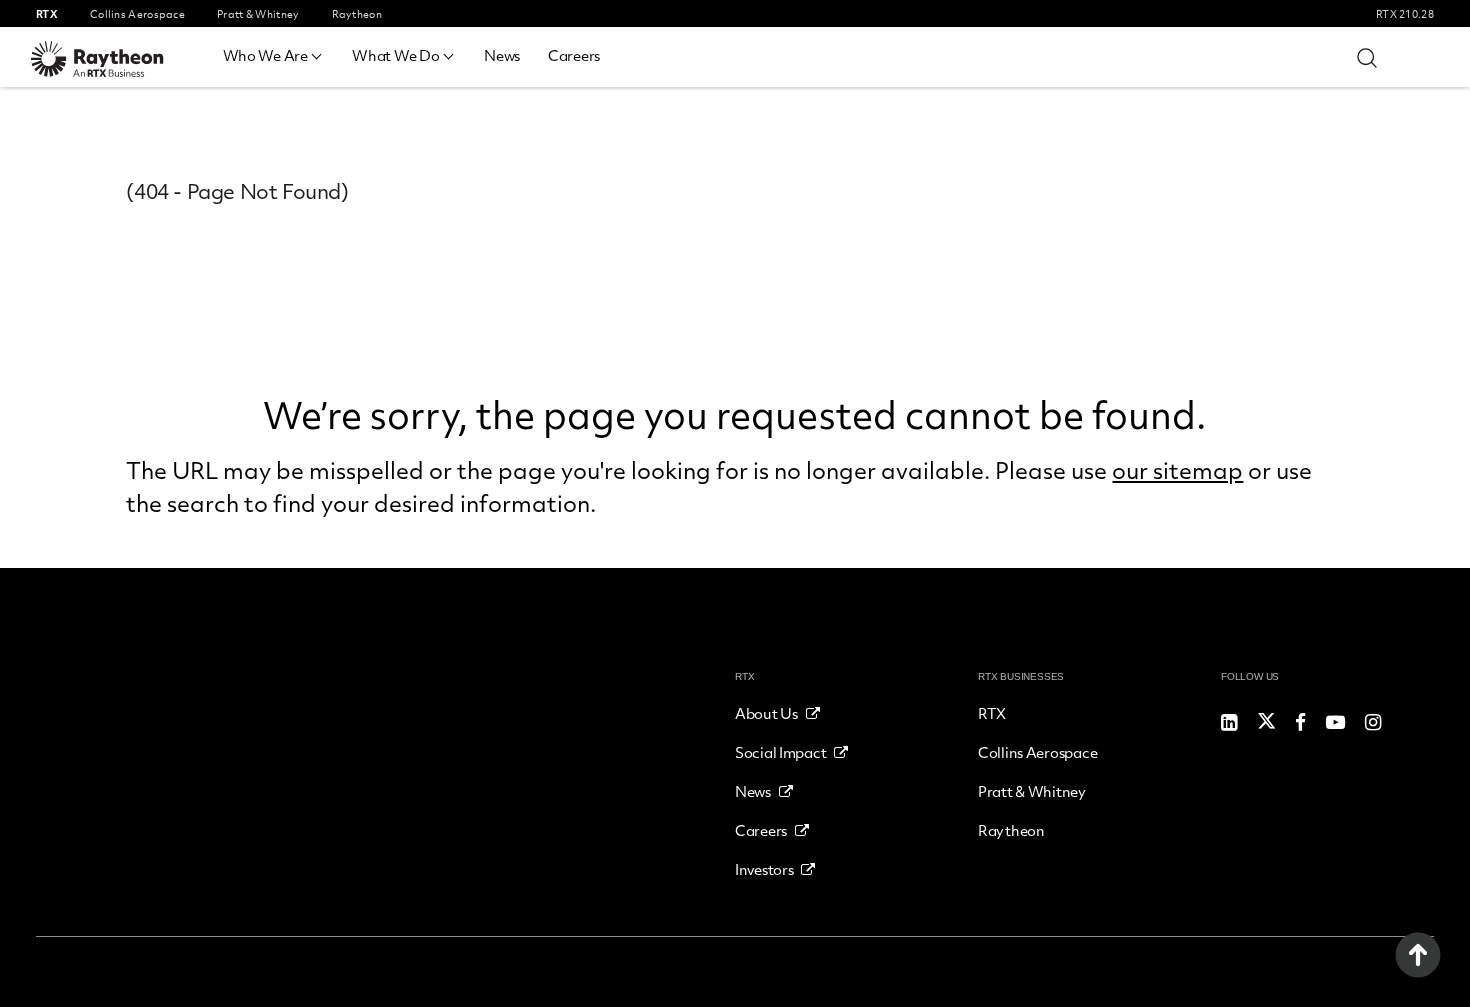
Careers (574, 55)
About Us (766, 713)
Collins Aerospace (1037, 752)
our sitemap (1177, 470)
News (502, 55)
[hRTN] (111, 59)
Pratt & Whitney (1032, 791)
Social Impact (780, 752)
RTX (992, 713)
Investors (764, 869)
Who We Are (265, 55)
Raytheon (1011, 830)
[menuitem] (274, 52)
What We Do (395, 55)
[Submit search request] (1367, 57)
